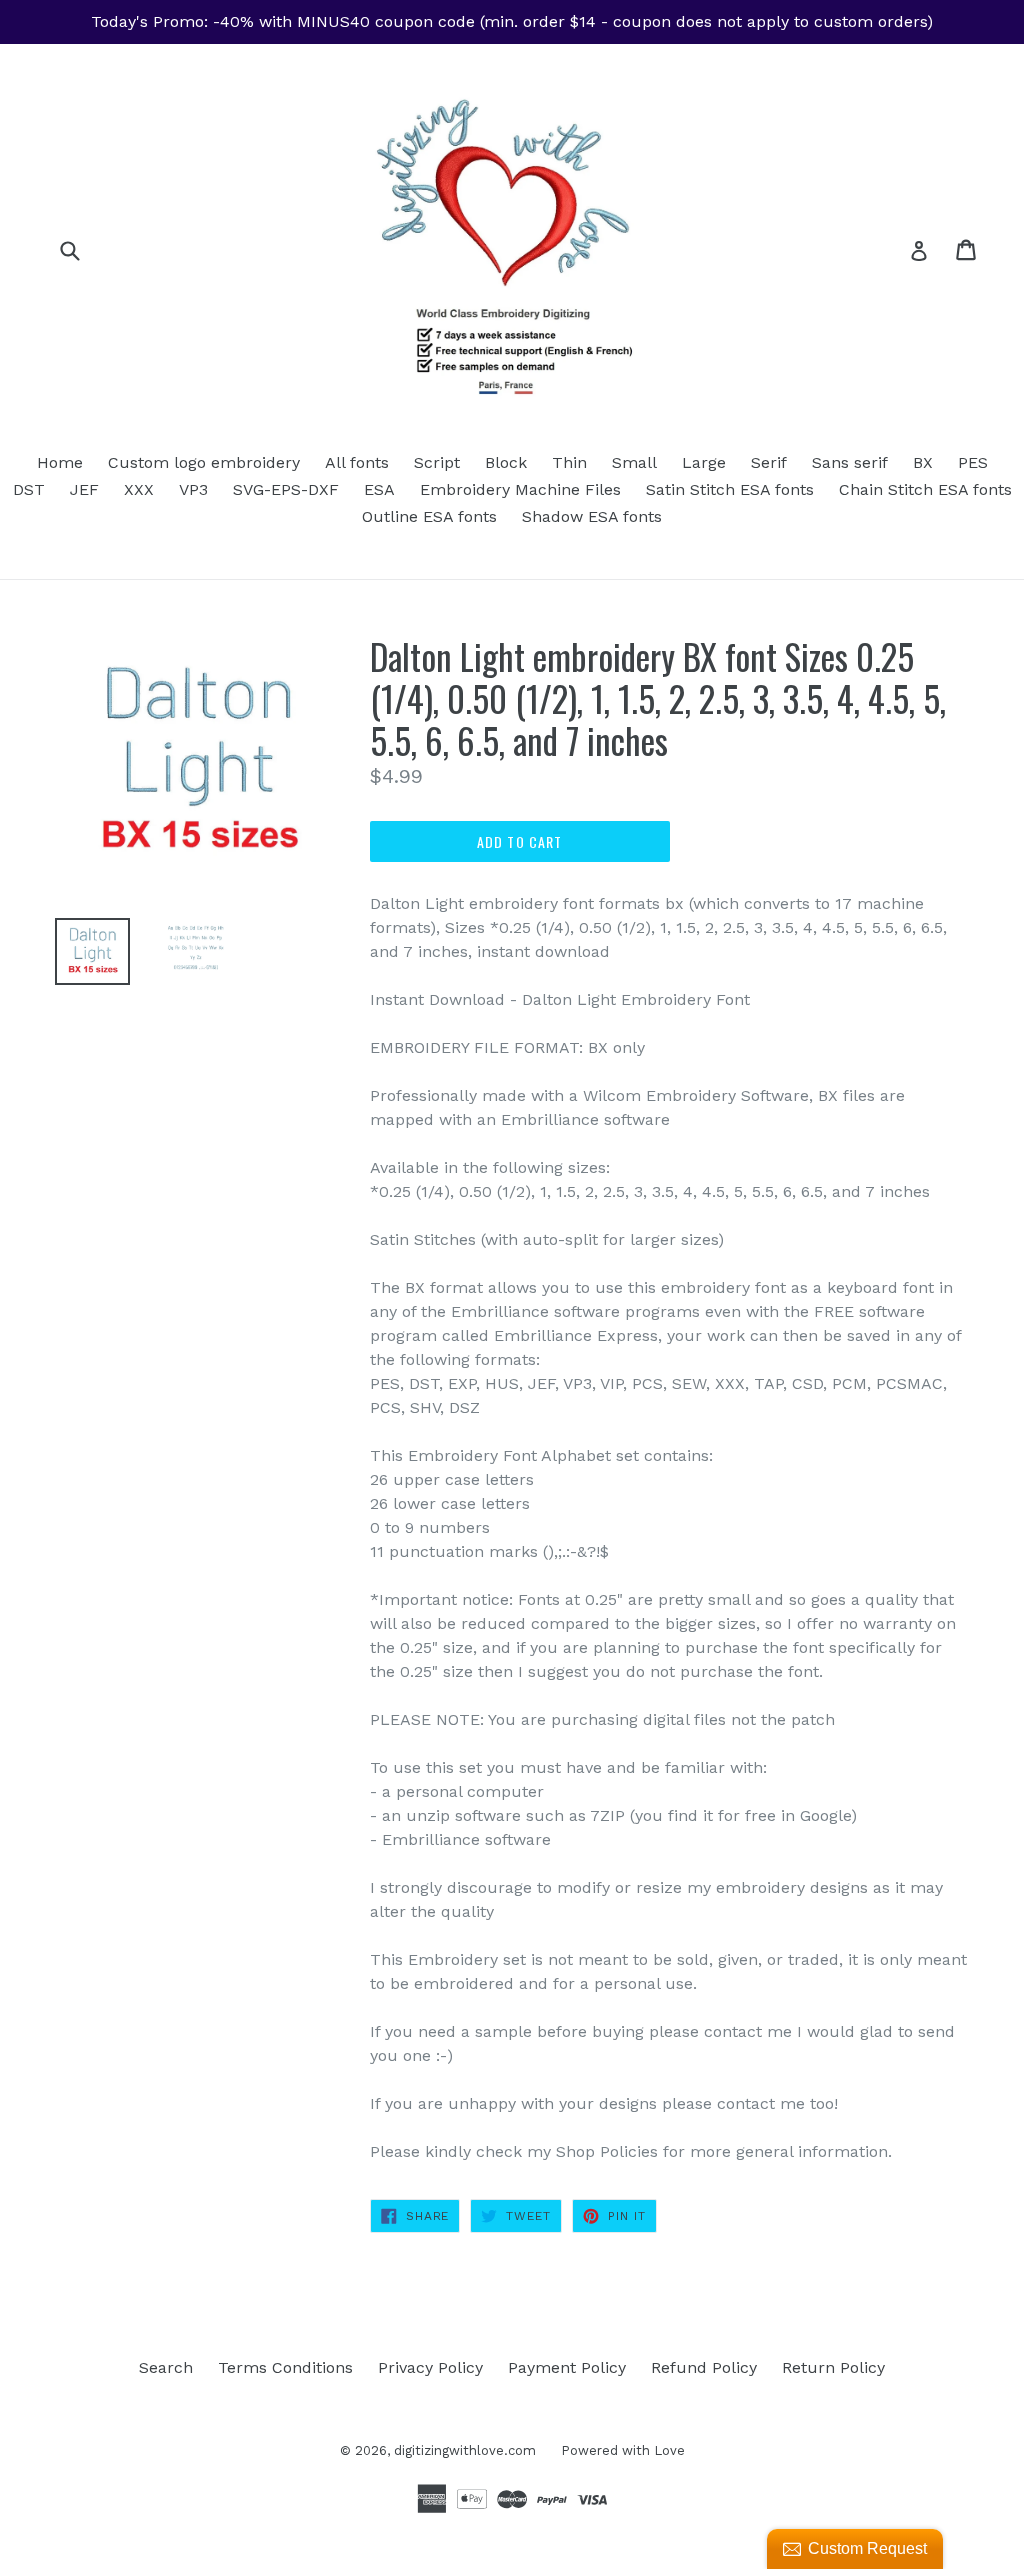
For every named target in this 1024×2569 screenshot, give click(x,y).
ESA (379, 489)
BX (923, 462)
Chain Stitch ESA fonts (925, 489)
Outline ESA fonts (429, 516)
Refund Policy (704, 2367)
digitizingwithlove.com (465, 2450)
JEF (84, 489)
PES (973, 462)
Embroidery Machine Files (520, 489)
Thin (569, 462)
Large (704, 462)
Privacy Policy (430, 2367)
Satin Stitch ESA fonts (730, 489)
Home (60, 462)
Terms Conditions (285, 2367)
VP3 (193, 489)
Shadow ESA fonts (592, 516)
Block (506, 462)
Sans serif (850, 462)
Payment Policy (567, 2367)
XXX (139, 489)
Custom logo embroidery (204, 462)
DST (29, 489)
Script (437, 462)
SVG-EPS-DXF (286, 489)
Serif (769, 462)
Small (634, 462)
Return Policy (833, 2367)
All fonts (357, 462)
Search (166, 2367)
